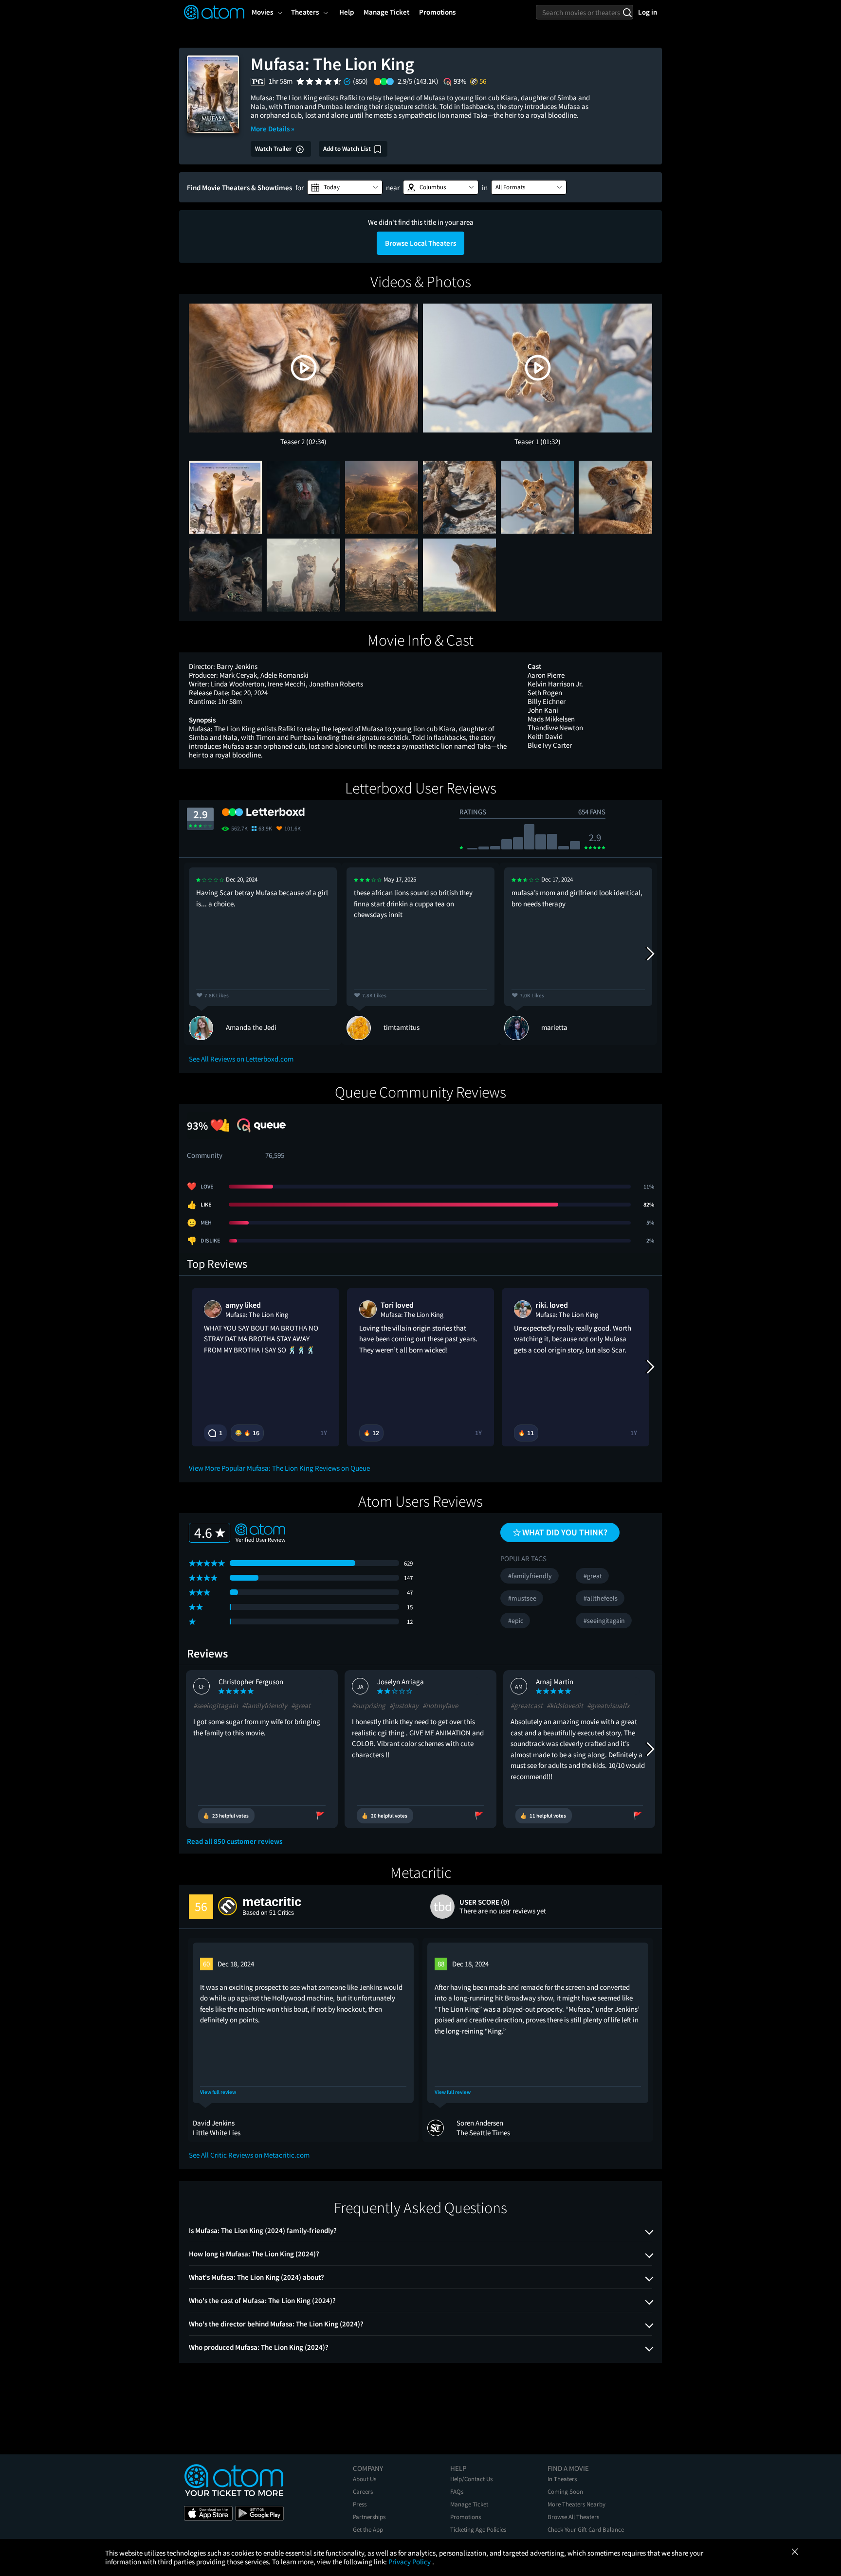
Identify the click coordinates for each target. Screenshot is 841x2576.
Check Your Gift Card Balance (586, 2530)
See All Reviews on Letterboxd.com (241, 1059)
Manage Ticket (469, 2504)
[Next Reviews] (650, 954)
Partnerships (369, 2517)
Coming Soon (565, 2492)
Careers (363, 2492)
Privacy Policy (410, 2562)
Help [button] (347, 12)
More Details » (273, 129)
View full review (218, 2092)
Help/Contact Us (471, 2479)
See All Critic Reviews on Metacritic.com (249, 2155)
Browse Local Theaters (420, 243)
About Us (365, 2479)
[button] (345, 187)
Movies (262, 12)
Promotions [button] (437, 12)
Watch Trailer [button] (274, 149)
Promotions (466, 2517)
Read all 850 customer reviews (235, 1841)
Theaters (305, 12)
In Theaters (562, 2479)
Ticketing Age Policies (478, 2530)
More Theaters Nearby (576, 2504)
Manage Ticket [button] (386, 12)
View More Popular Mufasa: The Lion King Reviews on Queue (279, 1468)
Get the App (368, 2530)
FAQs (457, 2492)
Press (360, 2504)
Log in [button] (648, 12)
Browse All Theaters (573, 2517)
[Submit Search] (627, 12)
